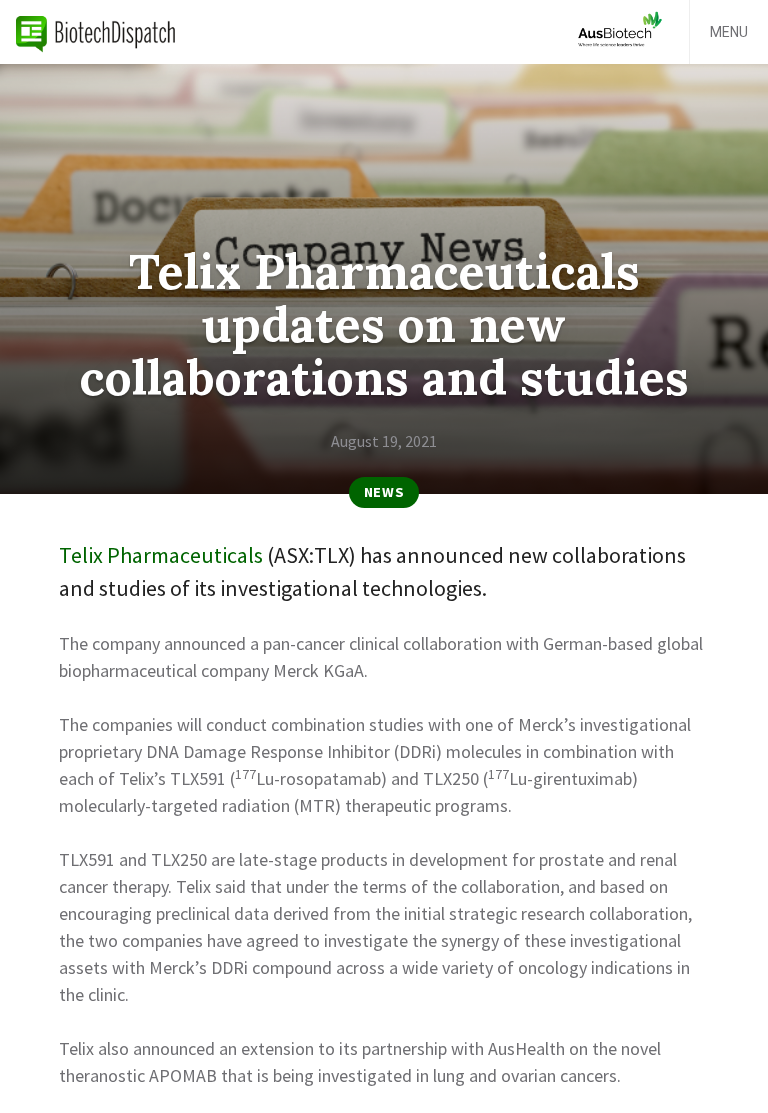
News (384, 492)
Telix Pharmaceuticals (161, 555)
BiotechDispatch (96, 32)
